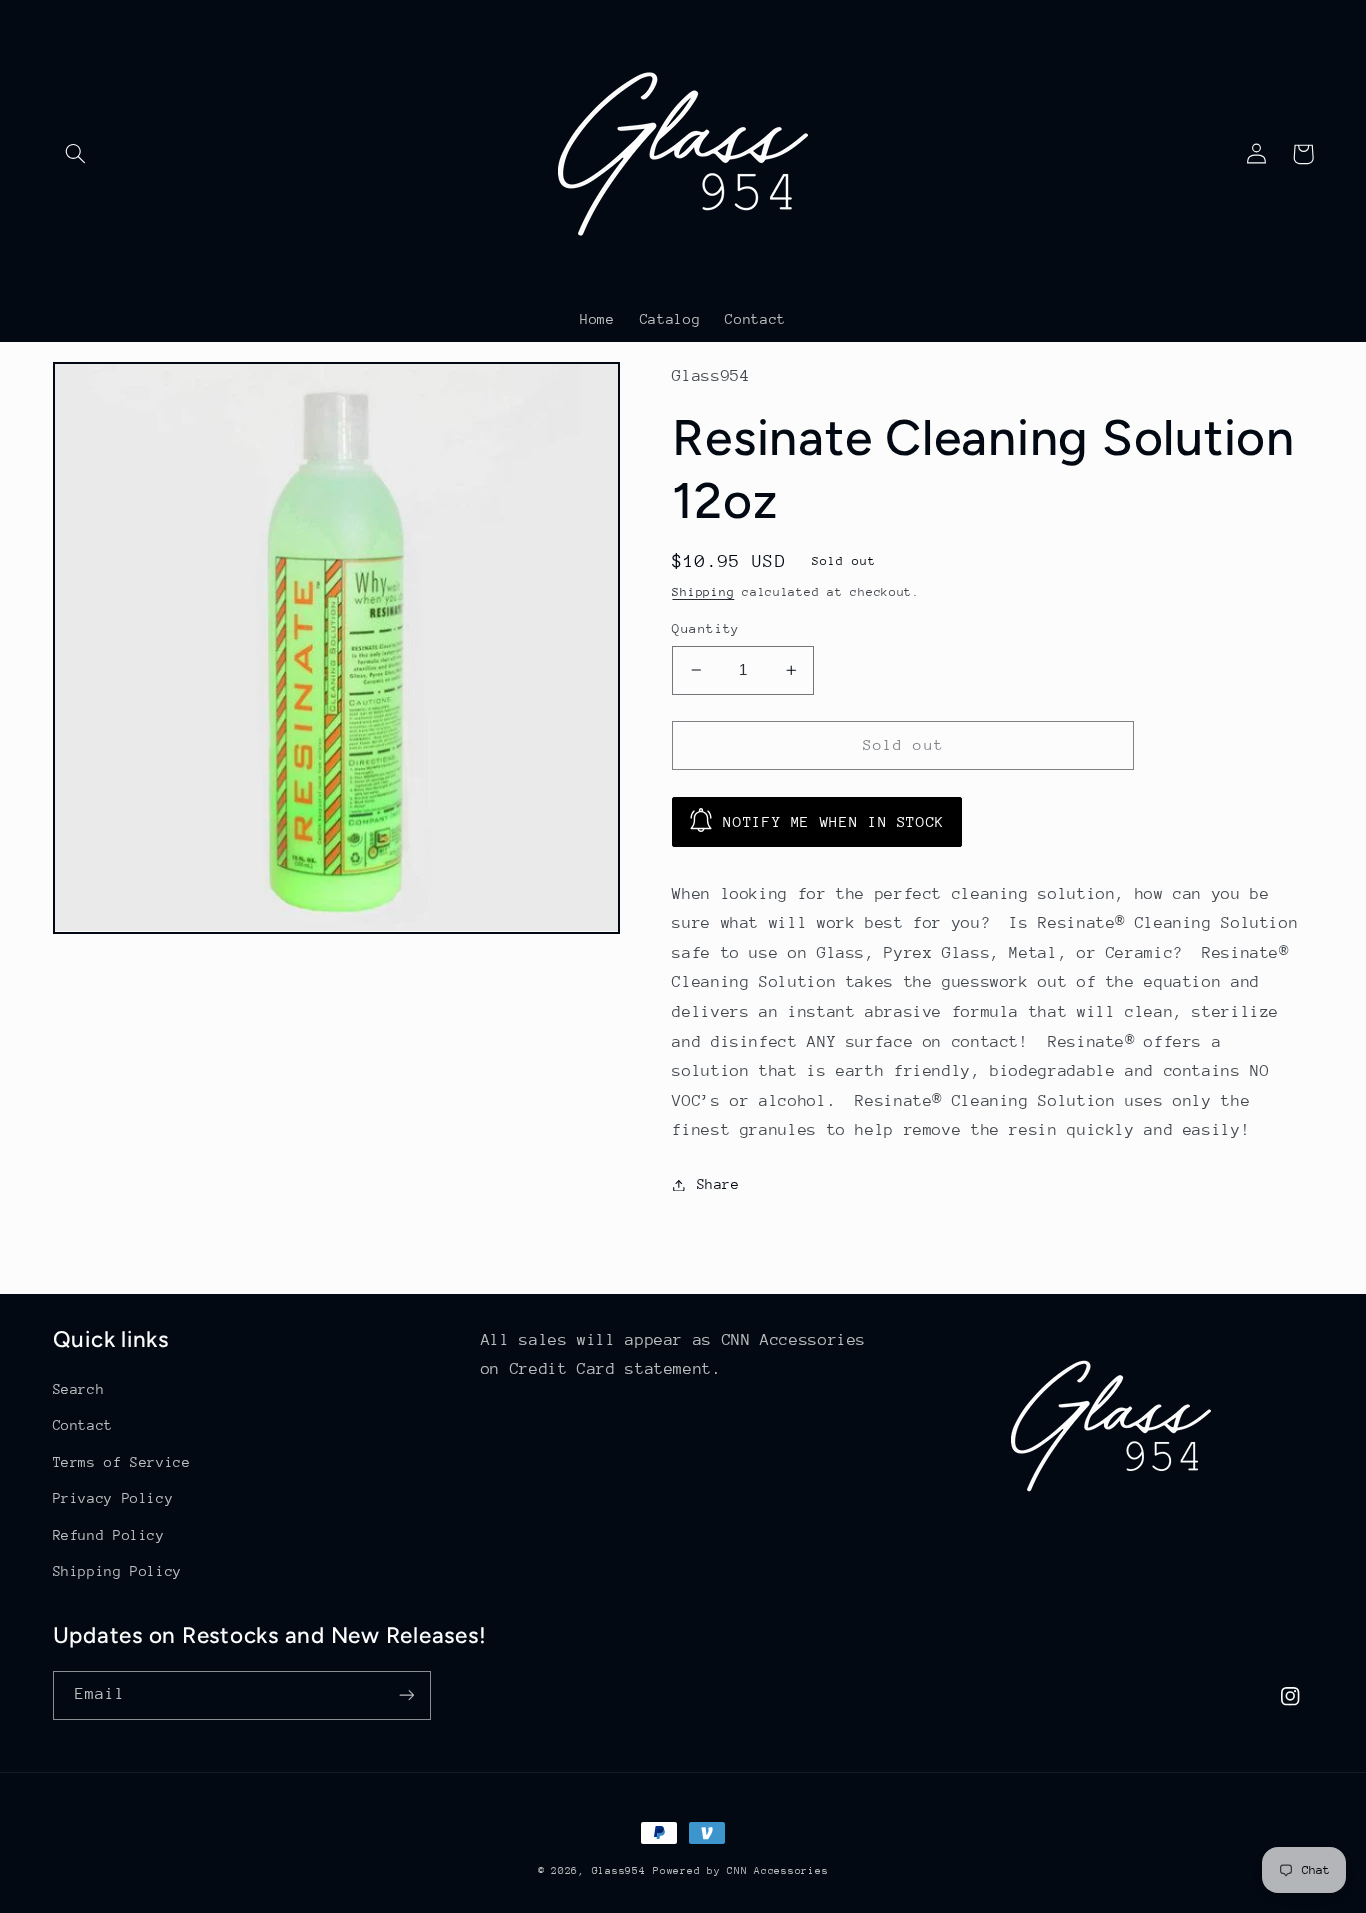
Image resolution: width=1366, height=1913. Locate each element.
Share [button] (718, 1184)
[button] (76, 154)
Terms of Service (122, 1462)
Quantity (705, 628)
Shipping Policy (117, 1571)
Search (79, 1389)
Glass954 (619, 1871)
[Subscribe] (406, 1695)
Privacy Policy (113, 1498)
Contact (83, 1425)
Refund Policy (109, 1535)
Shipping (703, 592)
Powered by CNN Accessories (740, 1871)
